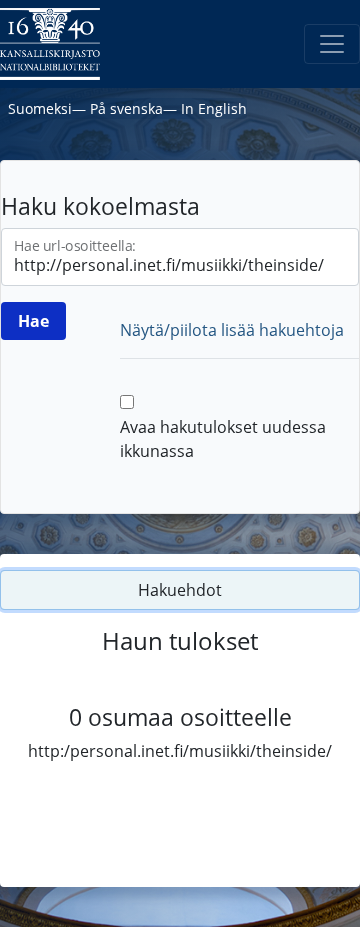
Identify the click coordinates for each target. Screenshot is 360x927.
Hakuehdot (180, 590)
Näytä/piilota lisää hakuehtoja (232, 330)
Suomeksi (40, 108)
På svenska (126, 108)
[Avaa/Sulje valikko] (332, 44)
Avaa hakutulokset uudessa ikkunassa (223, 439)
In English (214, 108)
